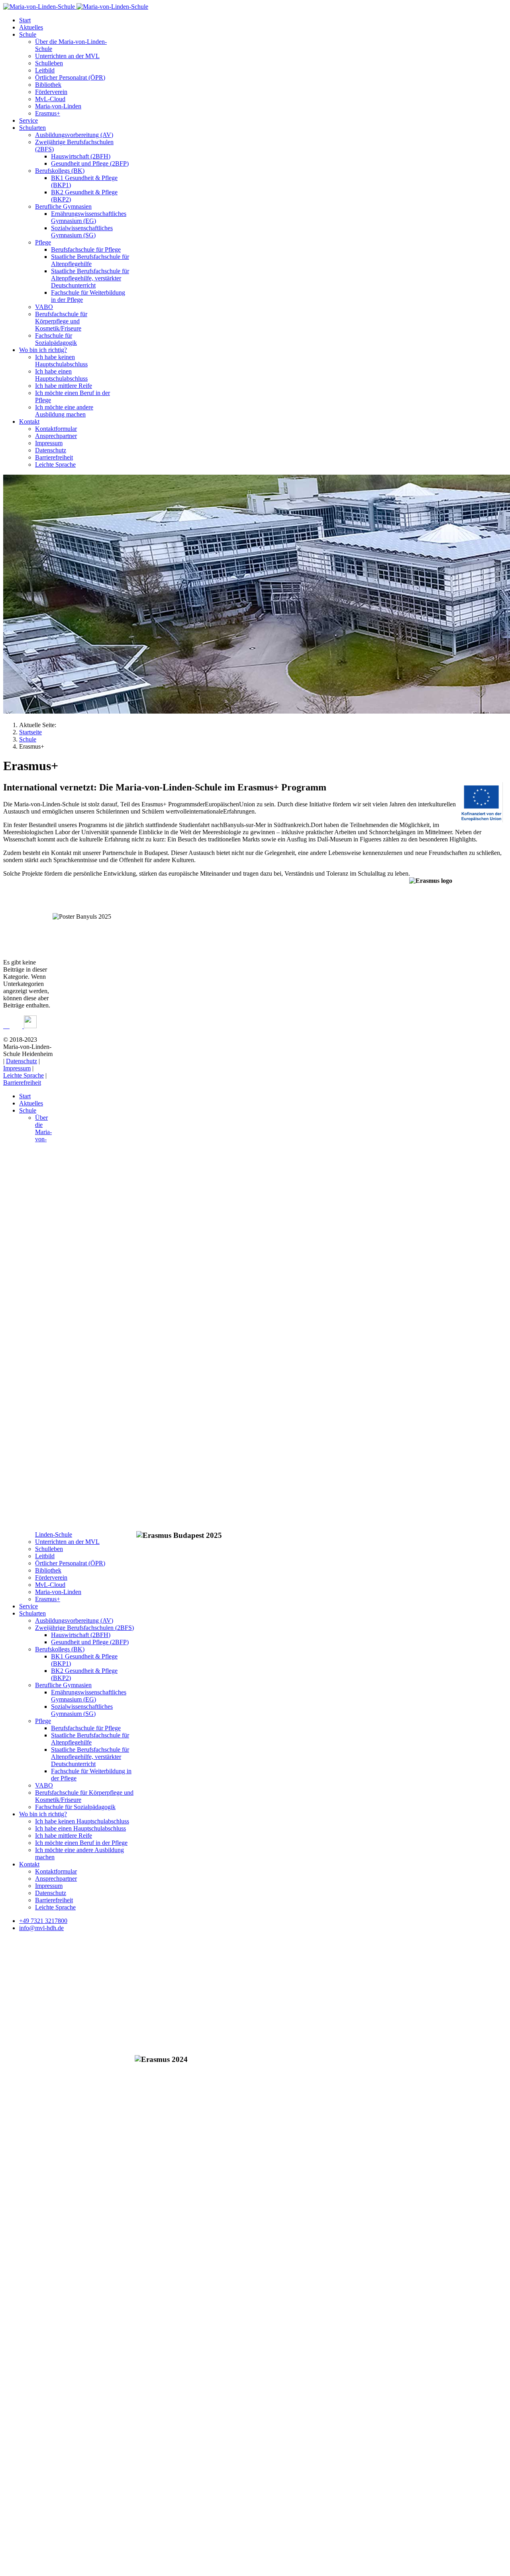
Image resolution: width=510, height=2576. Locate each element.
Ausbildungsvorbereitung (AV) (74, 135)
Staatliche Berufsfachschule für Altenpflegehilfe (90, 260)
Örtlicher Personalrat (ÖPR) (70, 77)
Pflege (43, 242)
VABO (44, 307)
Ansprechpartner (56, 436)
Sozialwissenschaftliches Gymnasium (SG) (82, 232)
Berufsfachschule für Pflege (86, 249)
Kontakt (29, 422)
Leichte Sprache (55, 465)
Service (28, 120)
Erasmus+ (48, 113)
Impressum (49, 443)
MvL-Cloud (50, 99)
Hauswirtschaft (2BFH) (81, 156)
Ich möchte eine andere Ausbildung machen (64, 411)
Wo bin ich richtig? (43, 350)
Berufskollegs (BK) (60, 171)
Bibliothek (48, 85)
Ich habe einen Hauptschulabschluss (61, 375)
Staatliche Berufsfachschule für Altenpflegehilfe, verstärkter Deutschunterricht (90, 278)
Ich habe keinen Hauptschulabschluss (61, 361)
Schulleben (49, 63)
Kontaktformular (56, 429)
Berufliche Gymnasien (63, 206)
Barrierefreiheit (54, 457)
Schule (28, 34)
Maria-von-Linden (58, 106)
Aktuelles (31, 27)
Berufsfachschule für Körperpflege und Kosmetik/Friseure (61, 321)
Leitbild (45, 70)
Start (25, 20)
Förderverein (51, 92)
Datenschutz (51, 450)
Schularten (32, 128)
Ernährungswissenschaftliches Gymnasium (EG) (89, 217)
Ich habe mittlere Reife (64, 386)
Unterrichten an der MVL (67, 56)
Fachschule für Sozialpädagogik (56, 339)
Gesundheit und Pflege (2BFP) (90, 163)
